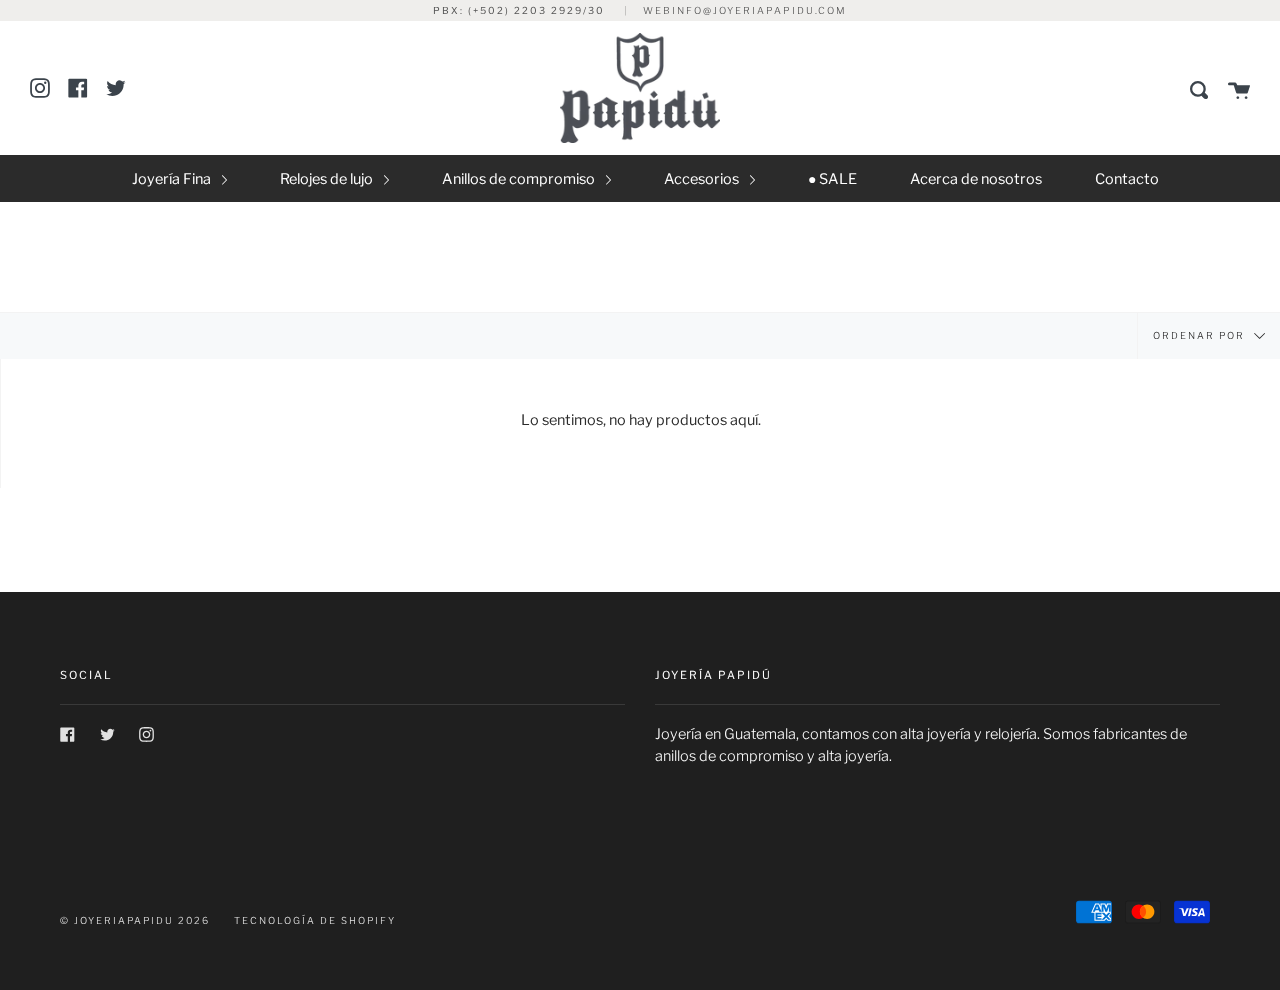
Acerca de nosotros (976, 179)
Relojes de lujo (328, 179)
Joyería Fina (173, 179)
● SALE (832, 179)
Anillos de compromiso (520, 179)
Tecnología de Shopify (315, 920)
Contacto (1127, 179)
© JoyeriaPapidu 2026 (135, 920)
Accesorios (703, 179)
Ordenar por (1201, 334)
